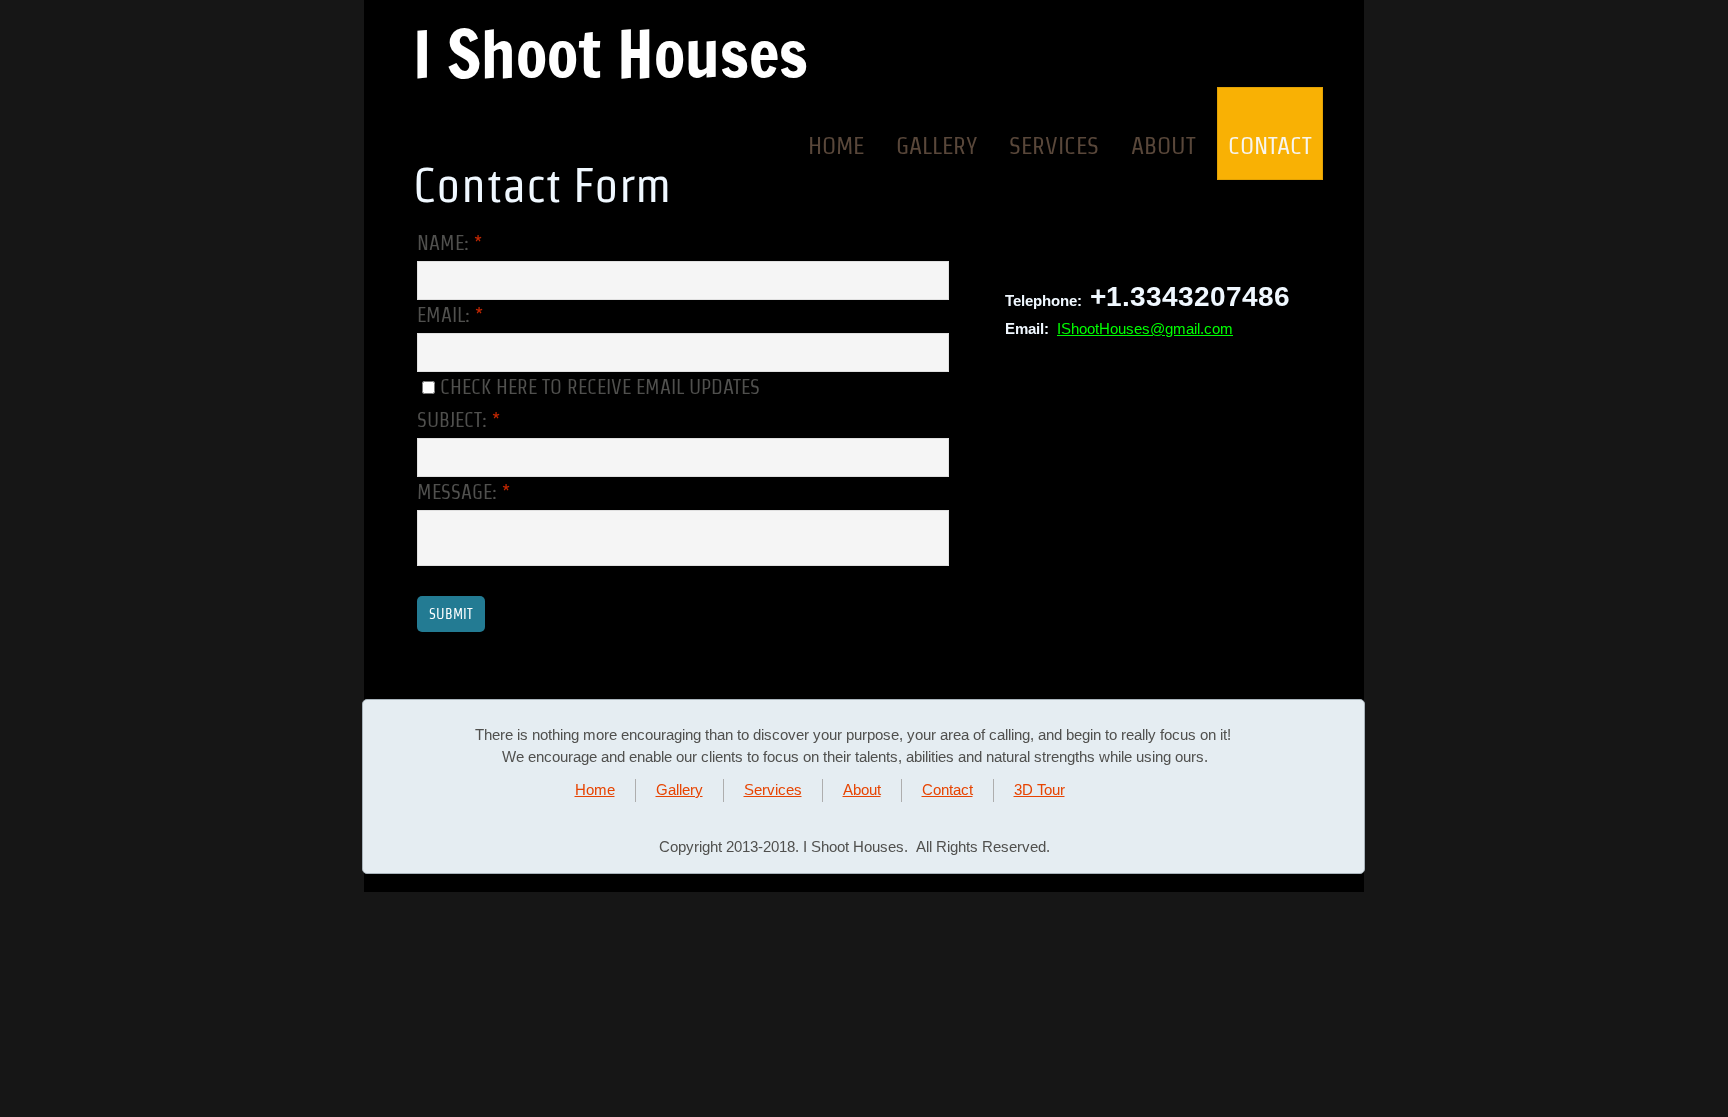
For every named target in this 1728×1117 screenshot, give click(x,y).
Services (1054, 145)
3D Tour (1039, 789)
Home (836, 145)
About (1163, 145)
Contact (1270, 145)
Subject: (458, 420)
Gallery (936, 145)
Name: (449, 243)
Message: (463, 492)
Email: (450, 315)
